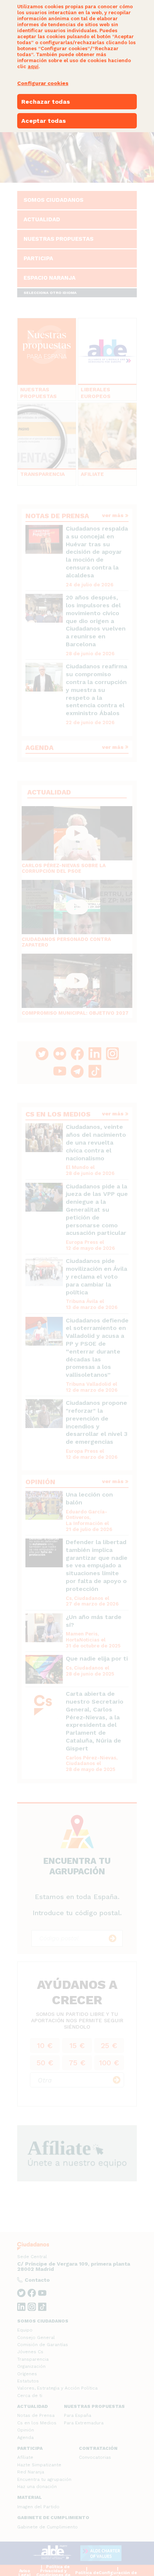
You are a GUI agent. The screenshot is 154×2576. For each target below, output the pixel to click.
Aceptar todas (44, 121)
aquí (33, 66)
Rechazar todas (46, 102)
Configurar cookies (43, 83)
